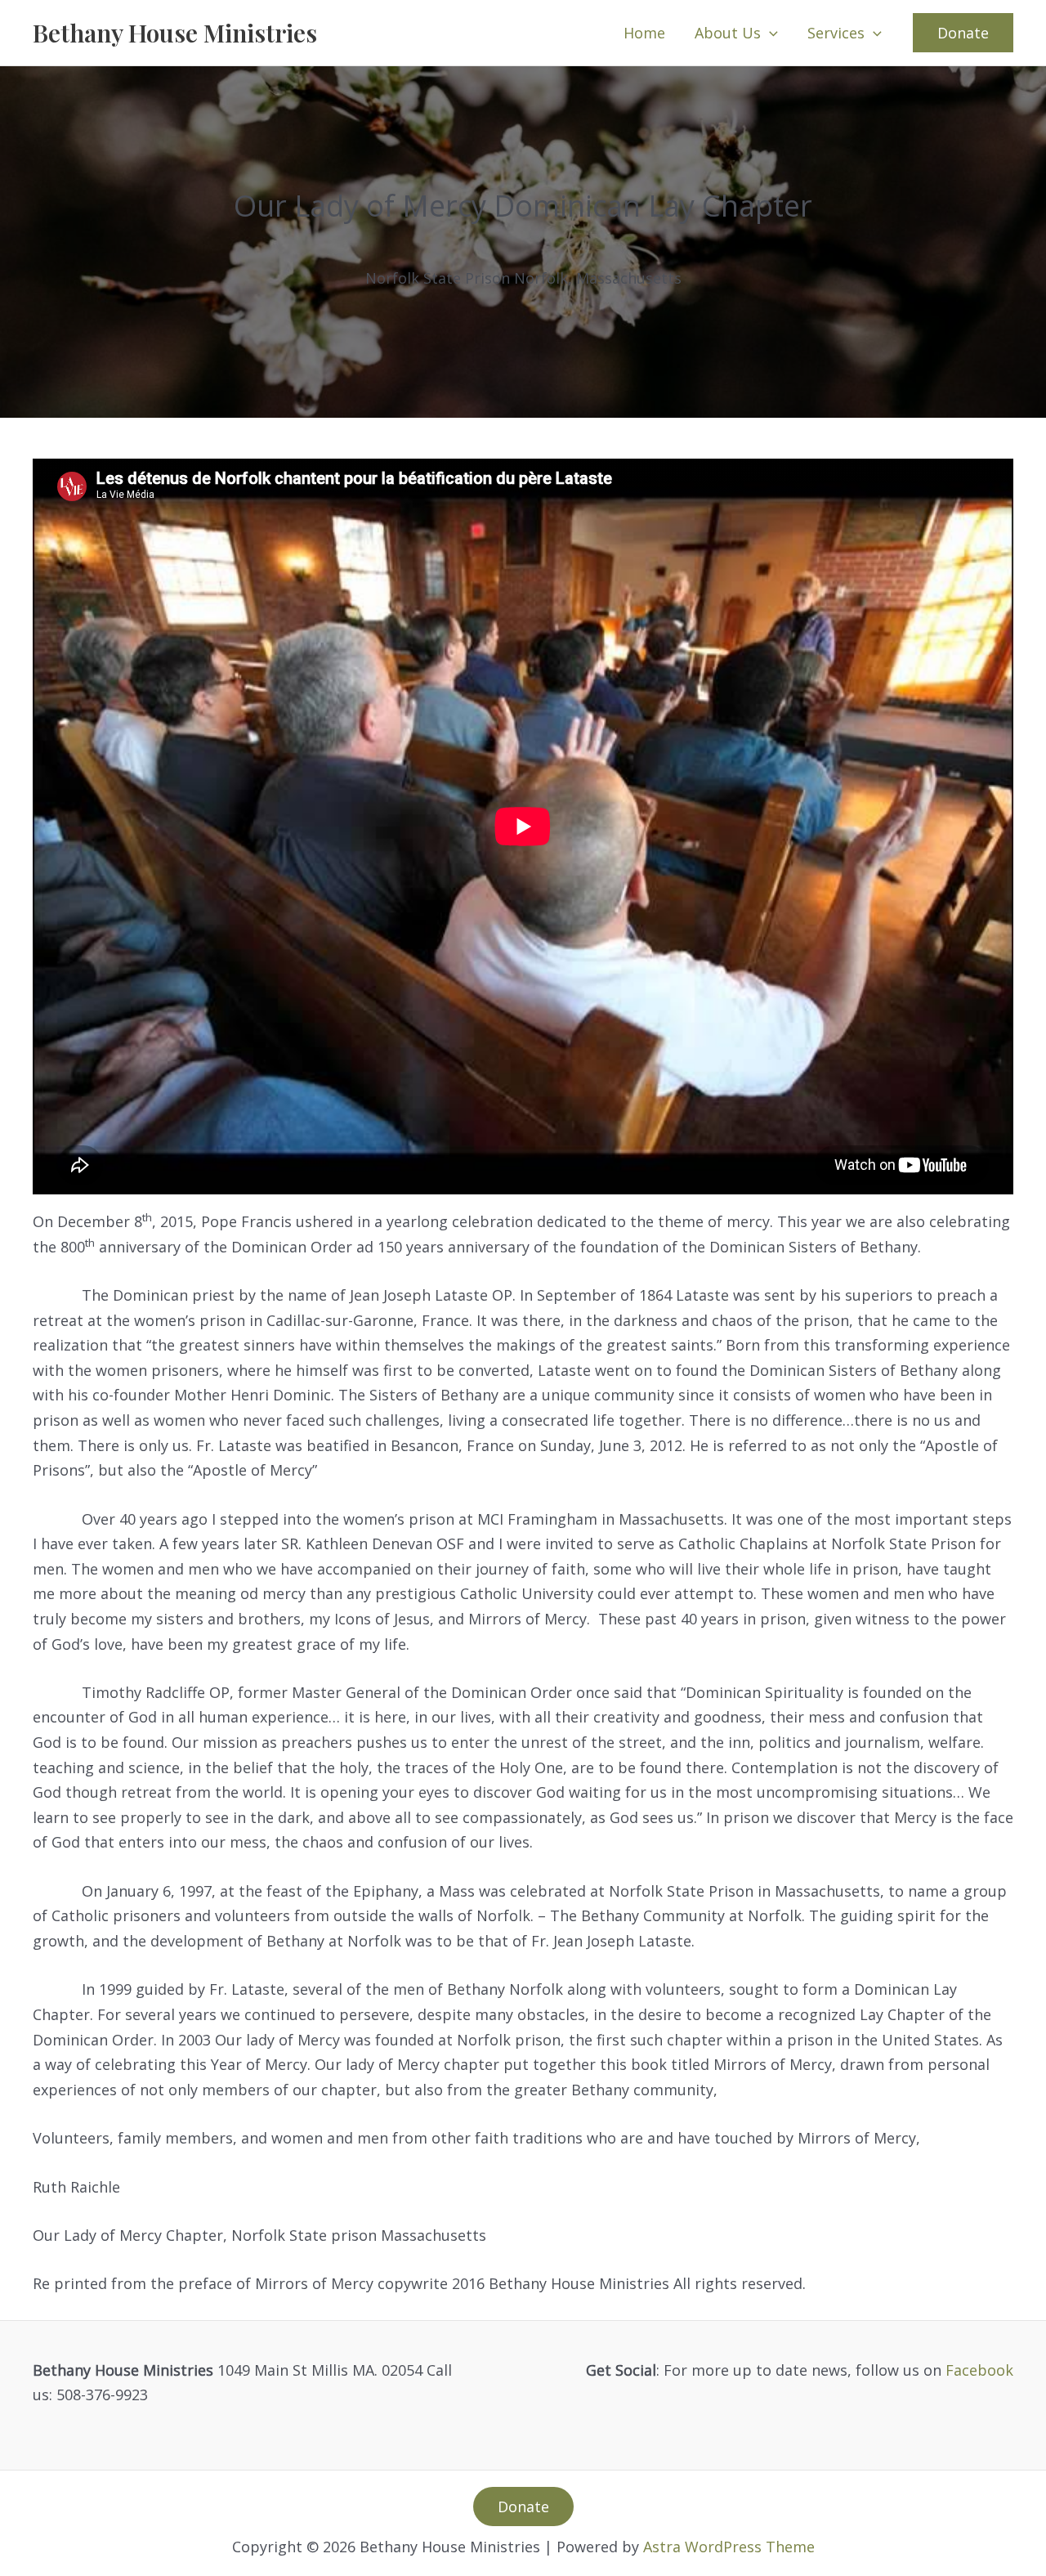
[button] (769, 33)
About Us (728, 33)
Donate (523, 2507)
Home (644, 33)
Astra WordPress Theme (729, 2547)
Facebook (979, 2370)
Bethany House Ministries (175, 33)
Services (836, 33)
